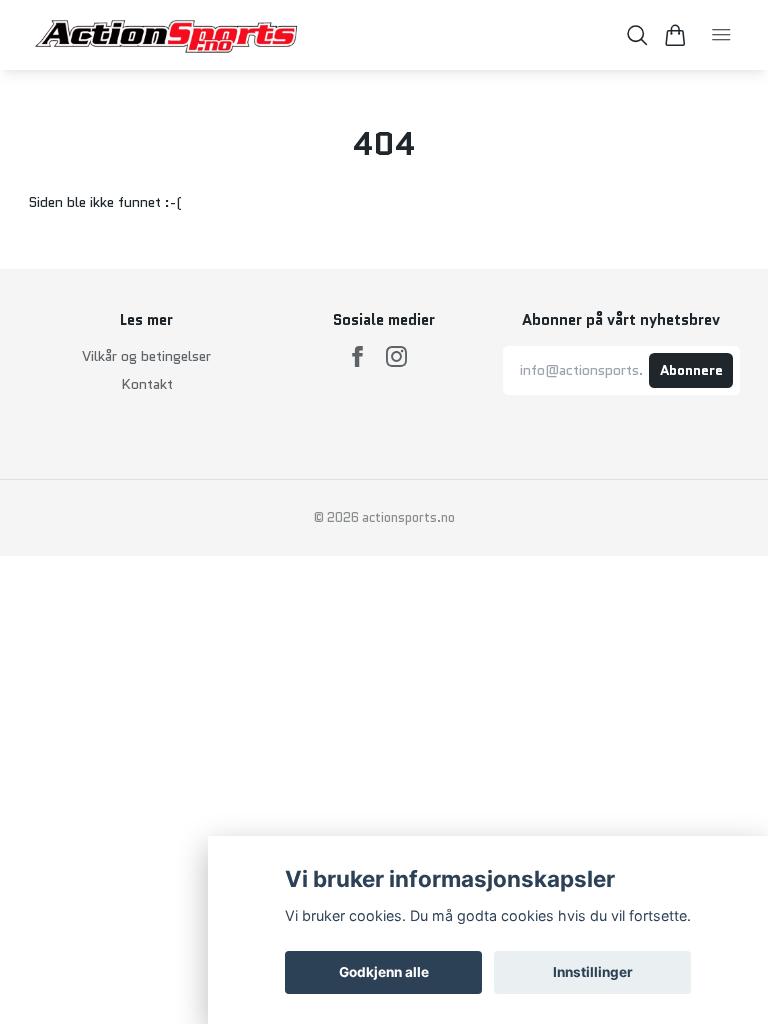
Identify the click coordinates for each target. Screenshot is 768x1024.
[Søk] (637, 35)
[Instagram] (396, 356)
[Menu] (721, 35)
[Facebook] (357, 356)
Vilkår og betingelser (146, 356)
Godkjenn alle (384, 972)
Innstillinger (593, 972)
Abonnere (691, 370)
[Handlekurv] (675, 35)
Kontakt (147, 384)
